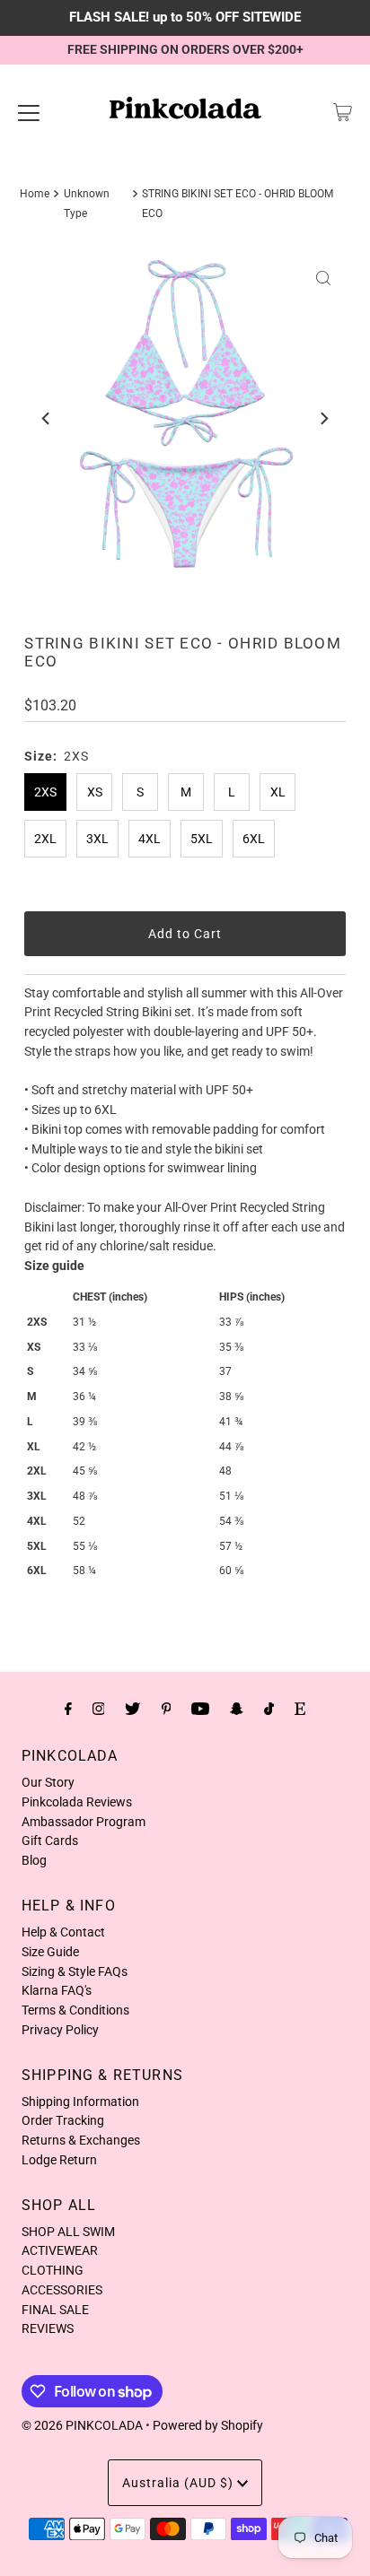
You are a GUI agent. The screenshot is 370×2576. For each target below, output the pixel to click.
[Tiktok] (269, 1709)
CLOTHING (53, 2270)
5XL (202, 839)
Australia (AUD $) (180, 2483)
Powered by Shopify (208, 2425)
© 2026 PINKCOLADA (82, 2425)
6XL (254, 839)
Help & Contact (63, 1932)
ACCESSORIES (62, 2290)
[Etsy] (300, 1709)
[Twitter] (132, 1709)
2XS (45, 792)
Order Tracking (63, 2120)
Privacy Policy (60, 2030)
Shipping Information (80, 2102)
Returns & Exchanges (81, 2140)
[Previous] (47, 419)
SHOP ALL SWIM (68, 2232)
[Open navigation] (29, 112)
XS (95, 792)
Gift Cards (50, 1841)
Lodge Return (59, 2160)
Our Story (48, 1782)
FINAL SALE (55, 2310)
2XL (45, 839)
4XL (150, 839)
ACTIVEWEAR (60, 2250)
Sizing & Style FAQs (75, 1971)
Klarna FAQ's (57, 1990)
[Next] (323, 419)
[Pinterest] (167, 1709)
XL (278, 792)
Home (35, 194)
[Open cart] (343, 112)
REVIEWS (48, 2328)
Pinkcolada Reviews (77, 1802)
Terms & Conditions (75, 2010)
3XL (97, 839)
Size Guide (50, 1952)
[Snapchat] (237, 1709)
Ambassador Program (84, 1822)
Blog (34, 1860)
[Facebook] (68, 1709)
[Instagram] (99, 1709)
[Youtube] (200, 1709)
